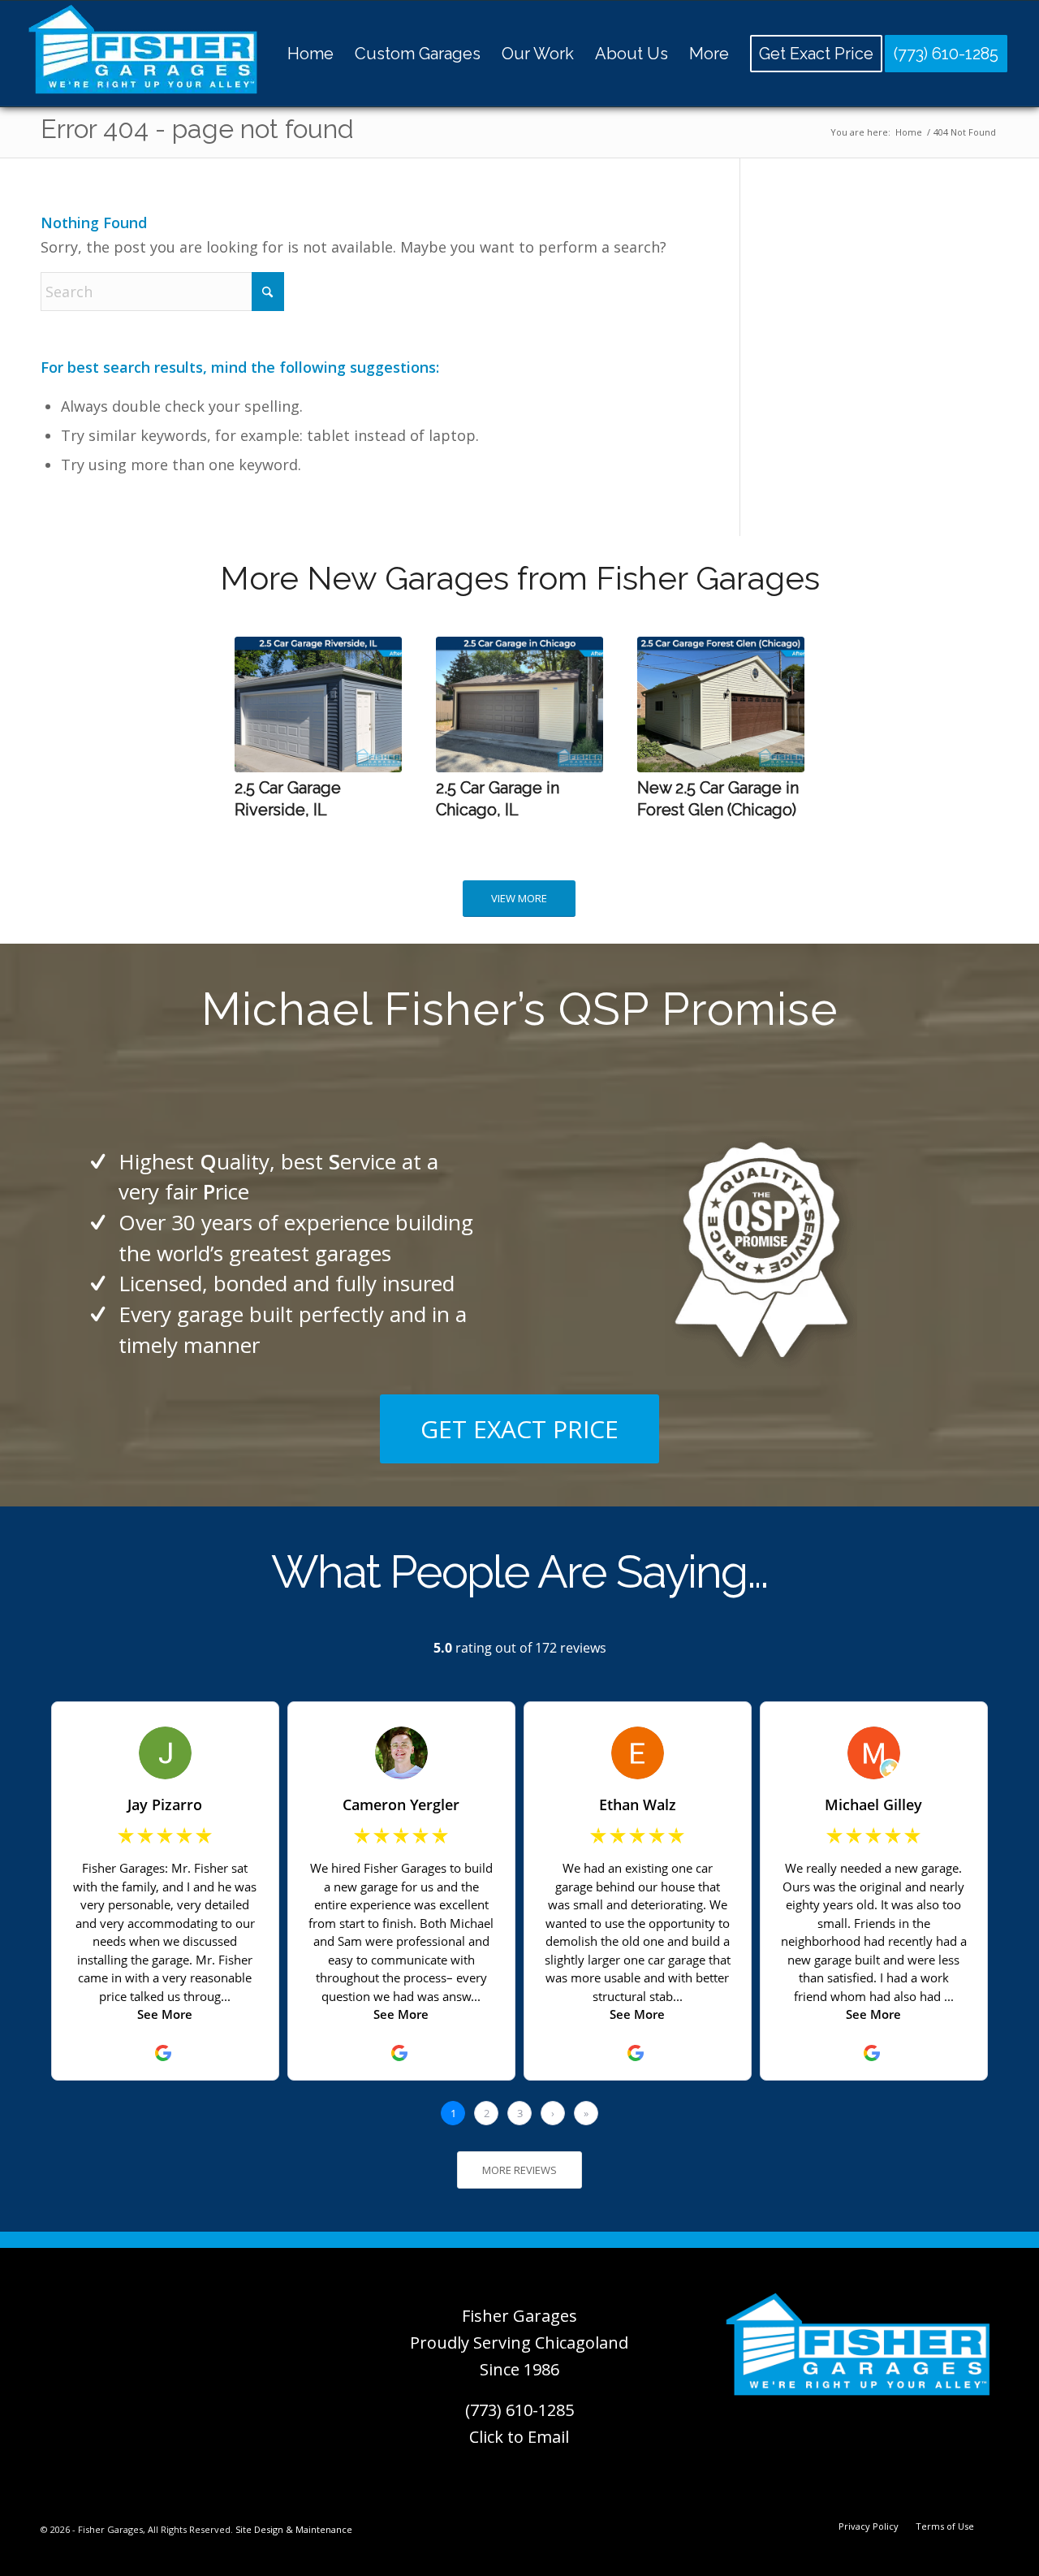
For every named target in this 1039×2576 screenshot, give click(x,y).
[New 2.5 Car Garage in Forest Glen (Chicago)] (721, 705)
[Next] (780, 720)
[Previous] (259, 720)
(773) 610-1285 (519, 2410)
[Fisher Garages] (143, 54)
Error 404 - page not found (197, 129)
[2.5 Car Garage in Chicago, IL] (519, 705)
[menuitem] (310, 54)
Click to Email (519, 2437)
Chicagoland (582, 2343)
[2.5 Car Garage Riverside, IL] (318, 705)
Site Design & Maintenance (294, 2529)
